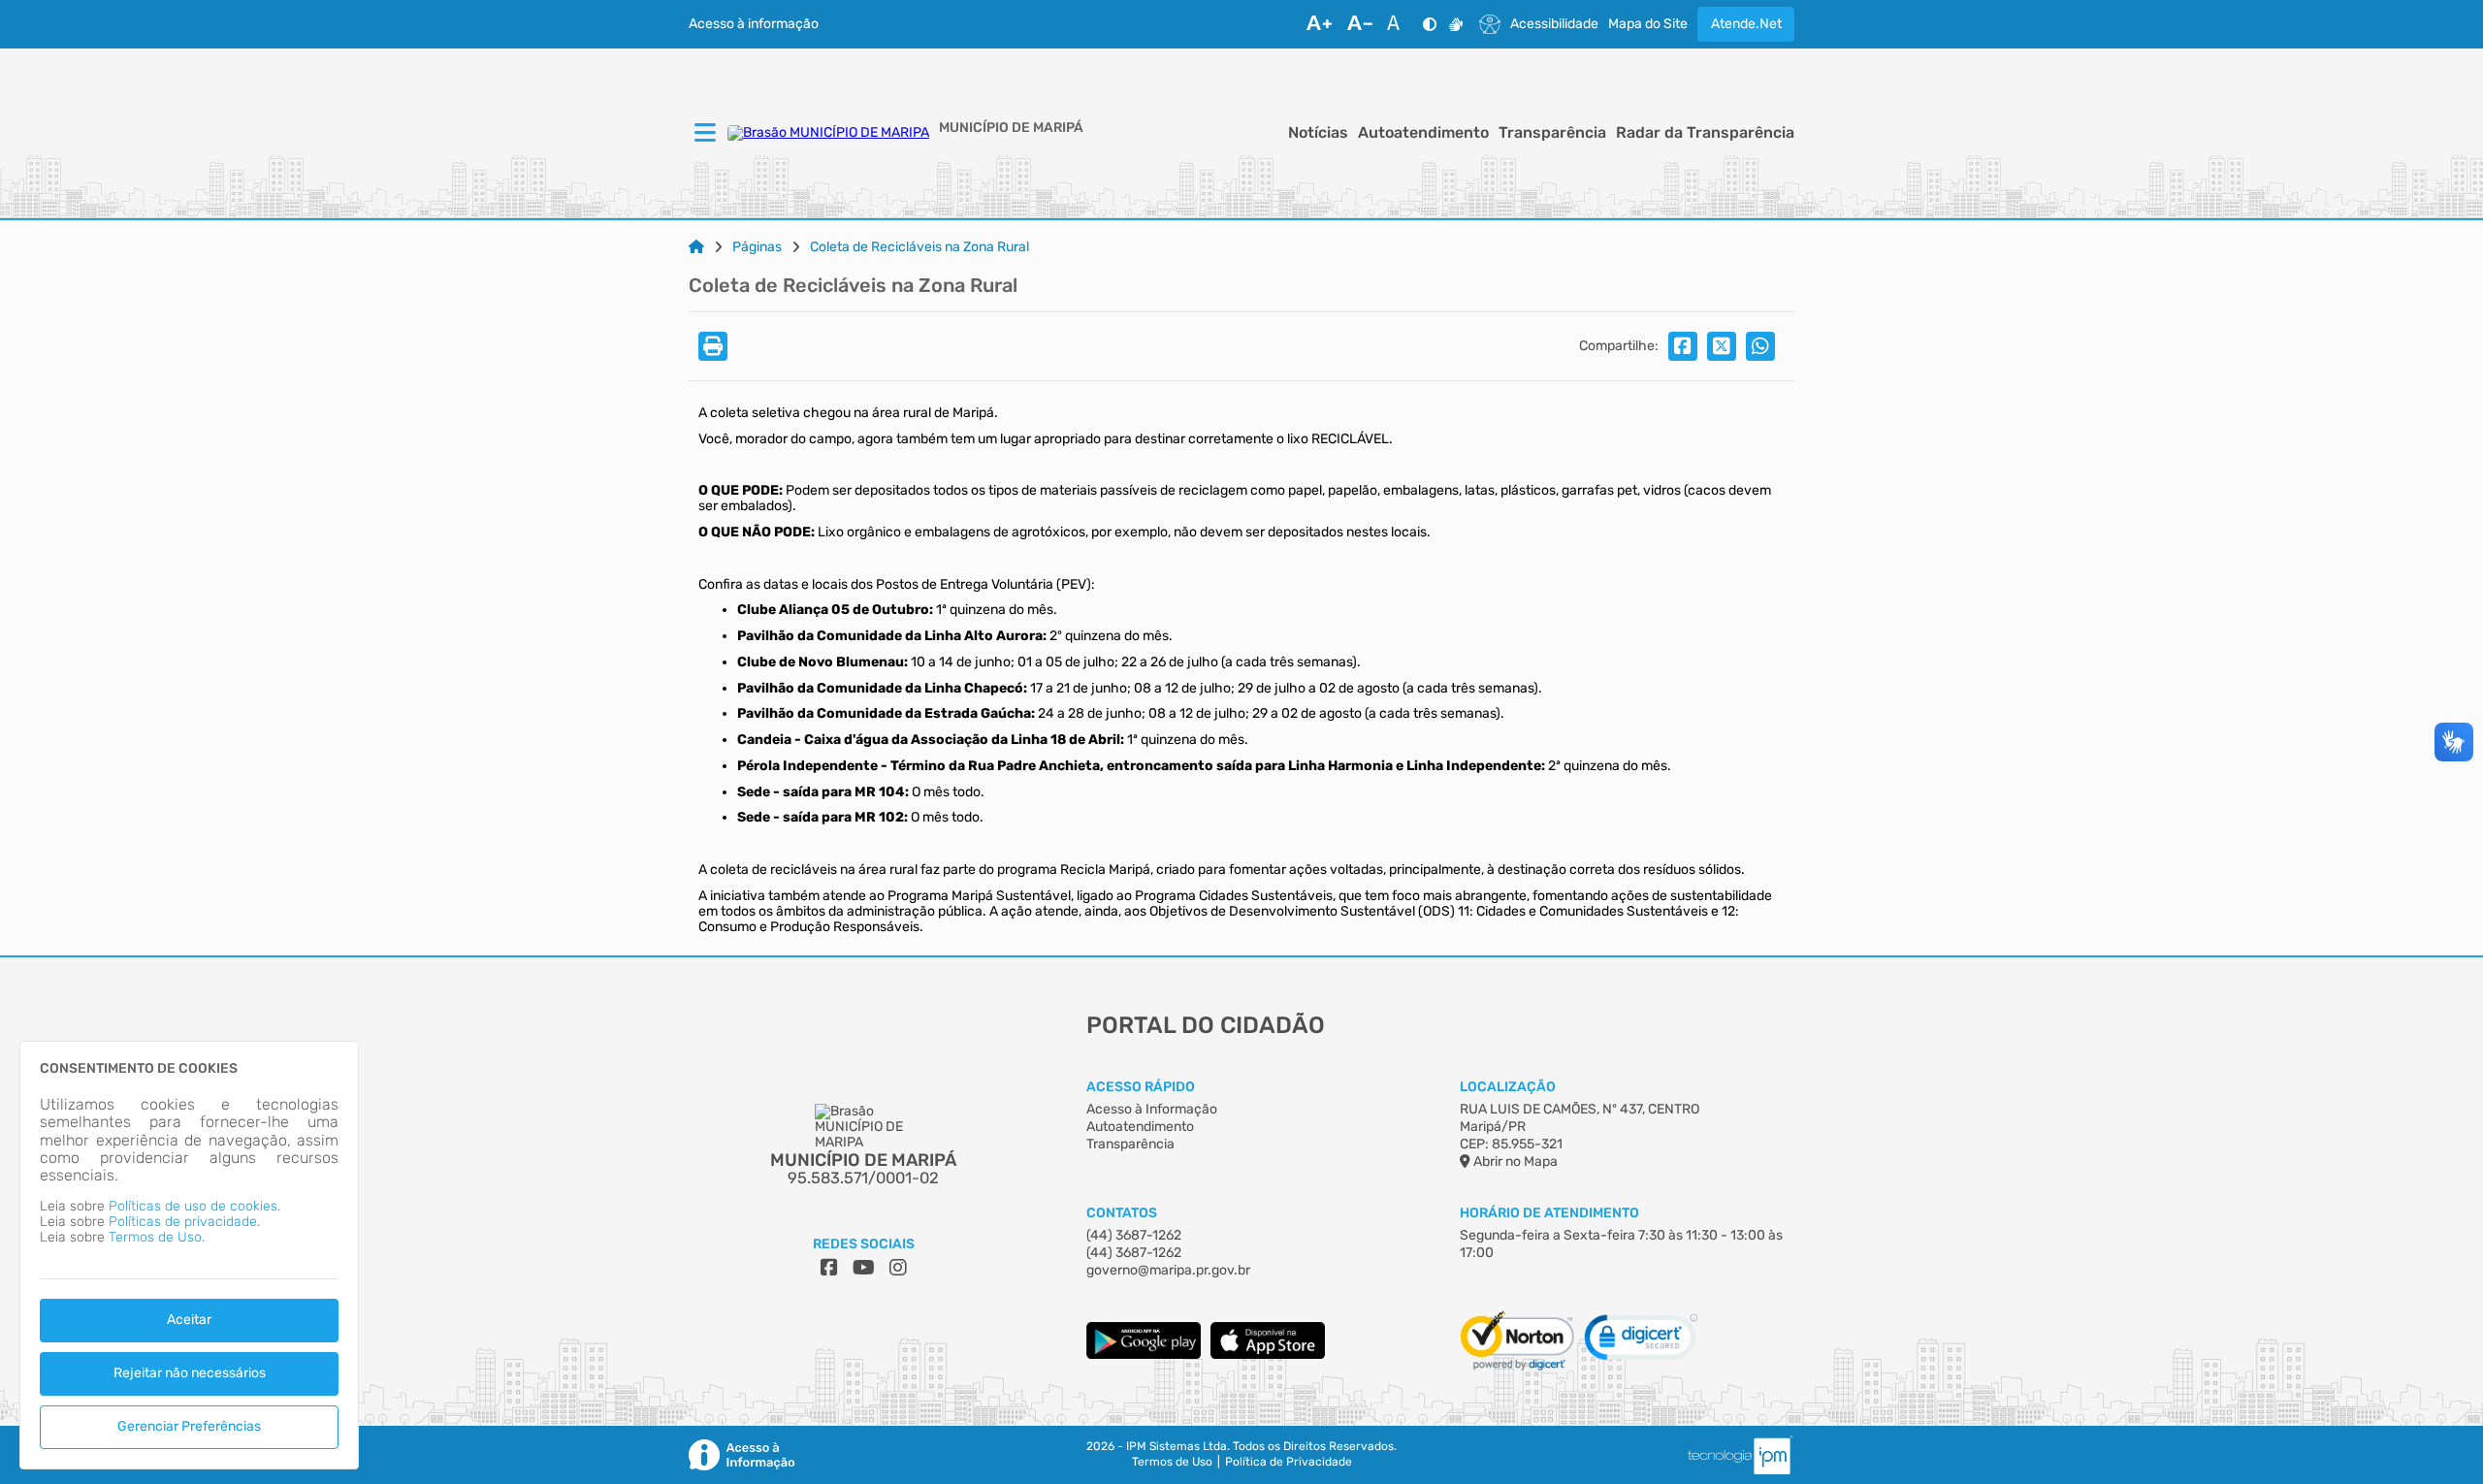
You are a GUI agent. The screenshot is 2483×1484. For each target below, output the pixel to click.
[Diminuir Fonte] (1360, 24)
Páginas (757, 247)
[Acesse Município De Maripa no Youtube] (864, 1268)
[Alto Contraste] (1430, 24)
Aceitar (189, 1320)
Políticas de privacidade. (184, 1222)
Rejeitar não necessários (190, 1373)
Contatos (1122, 1213)
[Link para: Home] (696, 247)
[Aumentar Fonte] (1319, 24)
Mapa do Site (1648, 24)
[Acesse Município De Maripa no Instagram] (898, 1268)
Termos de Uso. (157, 1237)
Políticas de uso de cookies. (194, 1206)
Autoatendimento (1423, 133)
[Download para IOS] (1268, 1355)
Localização (1508, 1087)
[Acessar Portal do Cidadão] (828, 133)
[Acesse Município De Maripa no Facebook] (829, 1268)
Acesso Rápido (1141, 1087)
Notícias (1318, 133)
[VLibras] (1456, 24)
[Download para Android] (1144, 1355)
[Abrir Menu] (703, 134)
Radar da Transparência (1705, 133)
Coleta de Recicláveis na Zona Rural (919, 247)
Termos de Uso (1172, 1462)
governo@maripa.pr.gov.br (1168, 1270)
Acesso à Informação (1152, 1109)
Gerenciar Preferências (189, 1426)
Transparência (1552, 133)
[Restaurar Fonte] (1399, 24)
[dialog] (189, 1255)
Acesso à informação (754, 24)
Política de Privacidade (1289, 1462)
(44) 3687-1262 (1134, 1235)
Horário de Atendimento (1549, 1213)
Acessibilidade (1554, 24)
